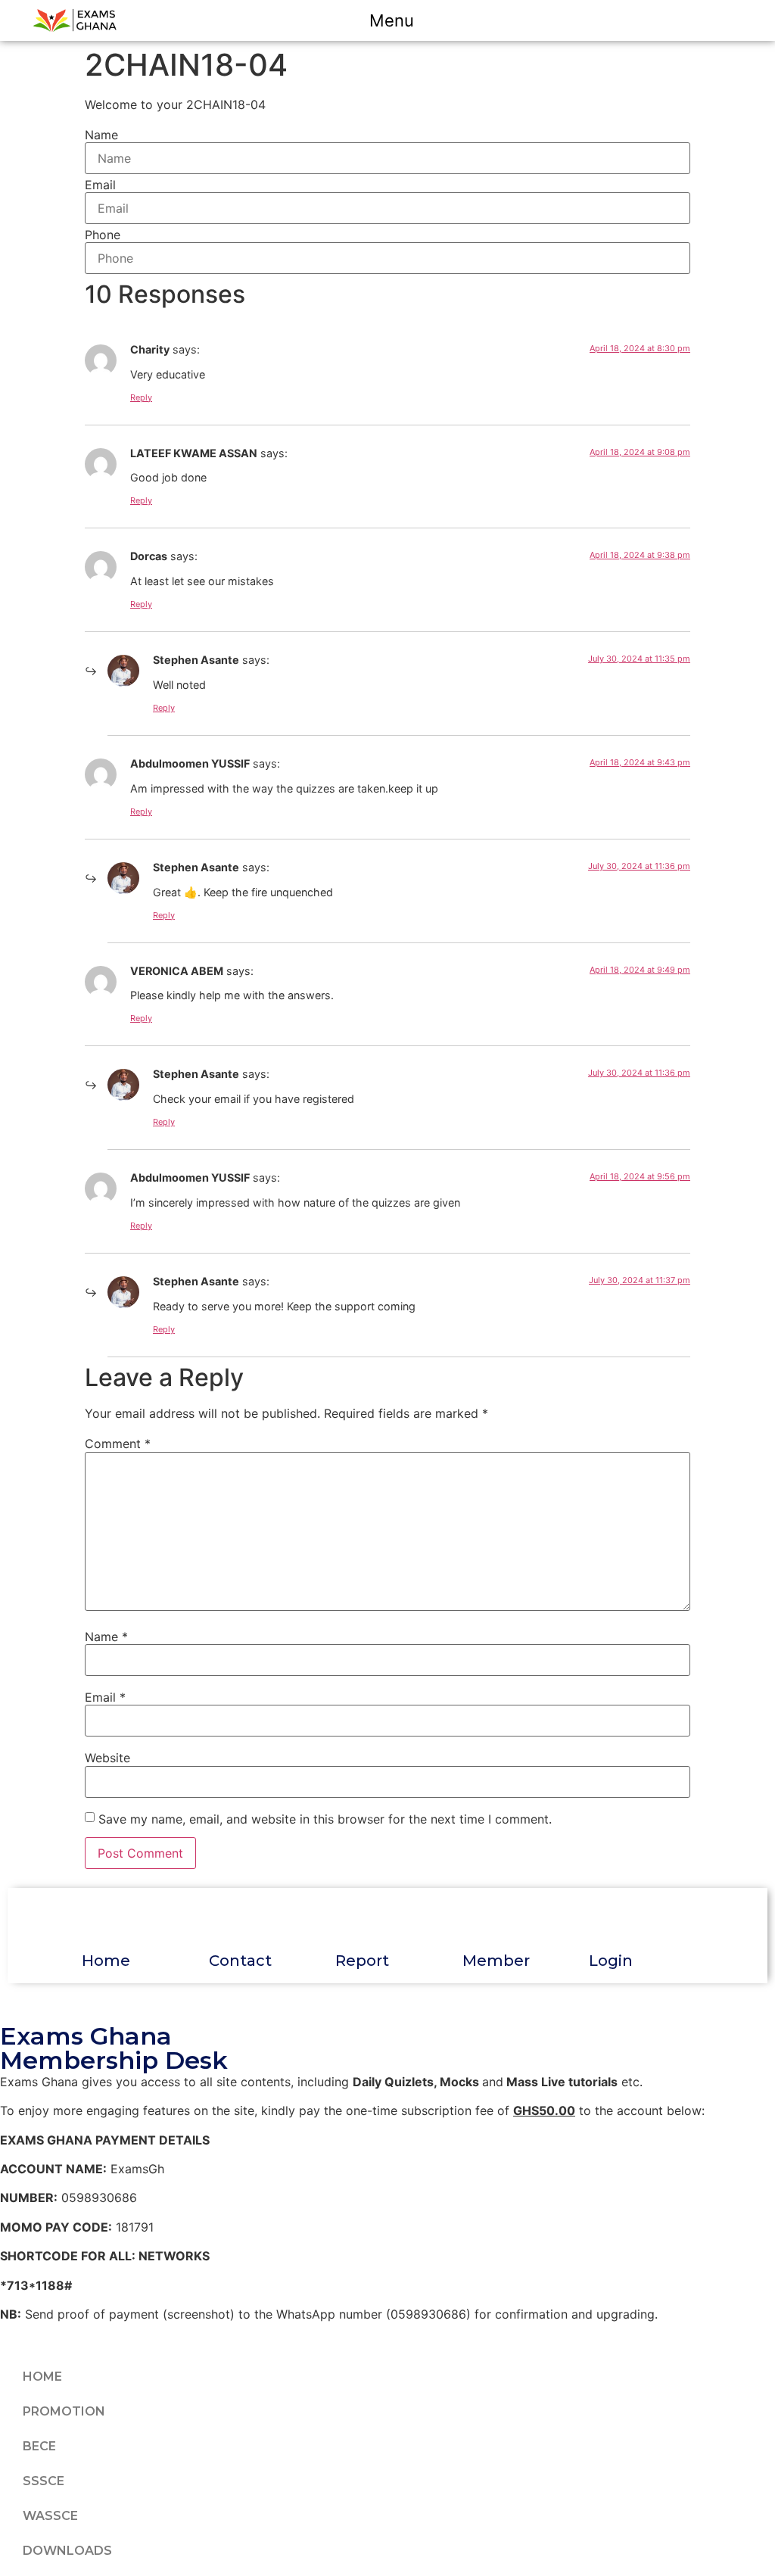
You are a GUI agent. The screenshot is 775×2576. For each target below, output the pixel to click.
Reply (141, 397)
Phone (103, 235)
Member (496, 1961)
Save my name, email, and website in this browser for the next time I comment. (325, 1819)
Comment (118, 1444)
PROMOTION (64, 2411)
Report (362, 1961)
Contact (240, 1961)
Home (106, 1961)
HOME (42, 2377)
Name (101, 135)
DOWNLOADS (67, 2551)
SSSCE (44, 2481)
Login (611, 1961)
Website (107, 1758)
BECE (39, 2446)
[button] (402, 20)
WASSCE (50, 2516)
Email (100, 185)
